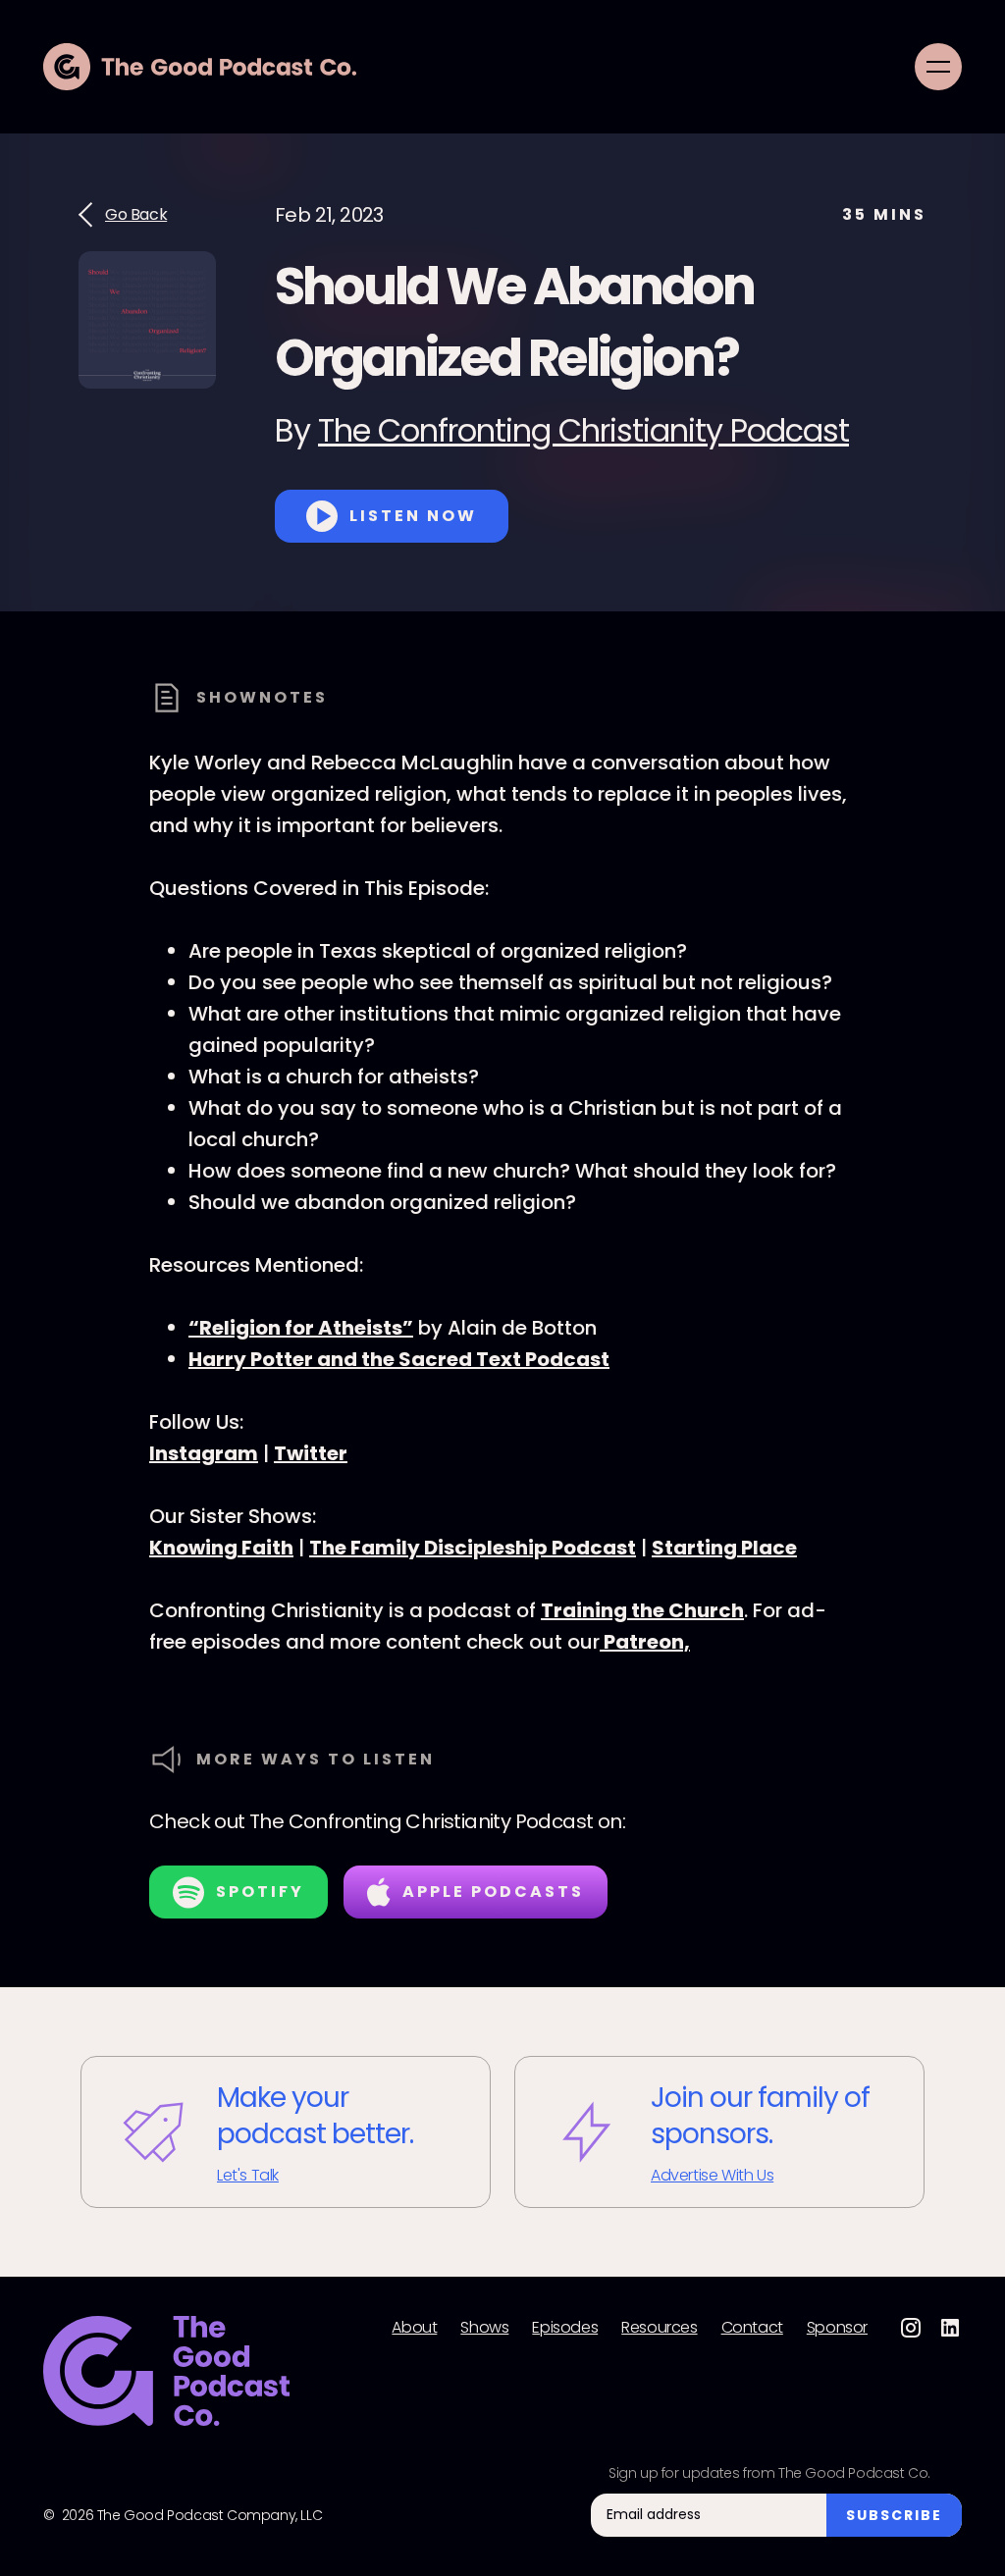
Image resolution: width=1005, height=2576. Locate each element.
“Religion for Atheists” (301, 1328)
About (414, 2328)
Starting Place (724, 1548)
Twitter (311, 1453)
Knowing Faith (221, 1548)
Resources (659, 2328)
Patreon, (645, 1642)
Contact (752, 2328)
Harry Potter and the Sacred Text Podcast (399, 1359)
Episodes (565, 2328)
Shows (484, 2328)
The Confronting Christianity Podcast (583, 430)
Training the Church (642, 1610)
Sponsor (837, 2328)
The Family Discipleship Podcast (473, 1548)
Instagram (204, 1453)
